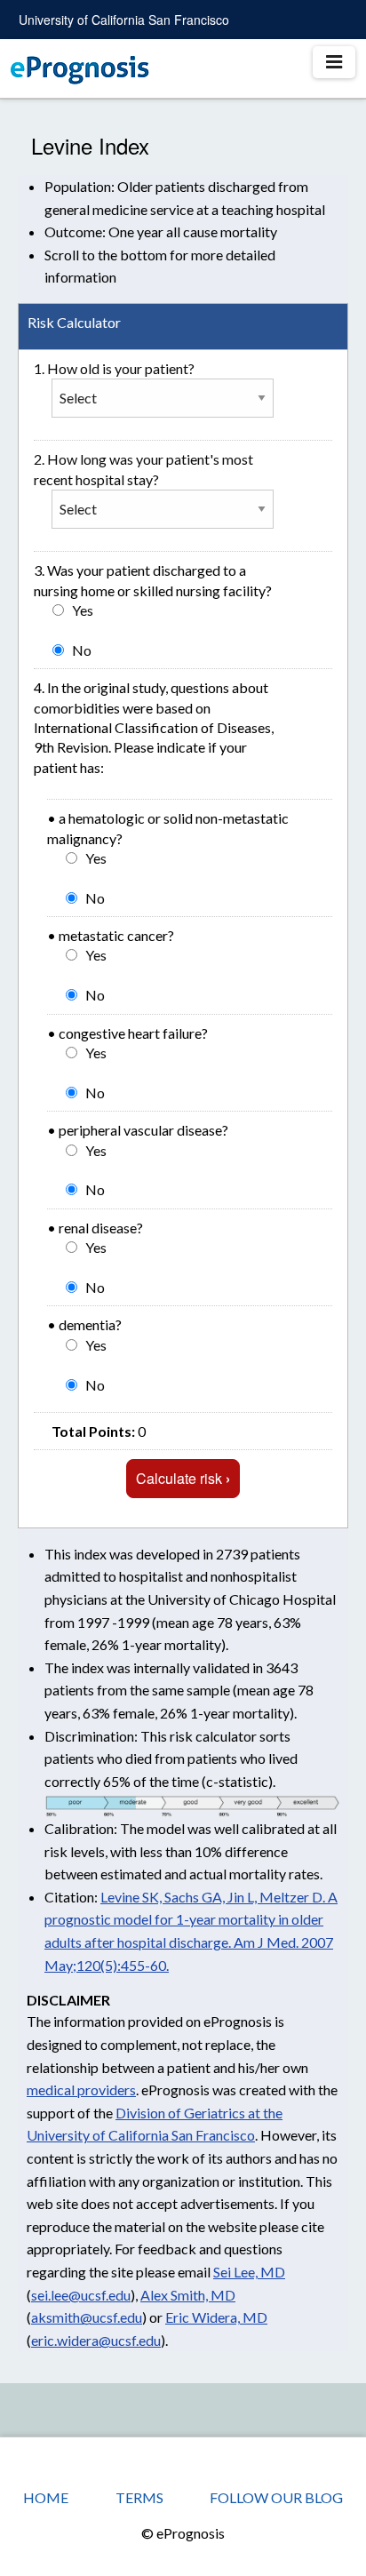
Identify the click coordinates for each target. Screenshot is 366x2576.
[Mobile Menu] (334, 62)
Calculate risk (183, 1478)
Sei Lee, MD (249, 2272)
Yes (83, 610)
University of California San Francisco (124, 20)
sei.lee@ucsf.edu (81, 2295)
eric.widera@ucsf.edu (96, 2340)
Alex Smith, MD (188, 2295)
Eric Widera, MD (216, 2317)
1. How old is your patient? (114, 368)
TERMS (139, 2497)
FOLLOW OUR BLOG (276, 2497)
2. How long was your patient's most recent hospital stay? (143, 469)
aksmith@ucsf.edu (87, 2317)
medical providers (81, 2090)
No (82, 650)
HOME (46, 2497)
